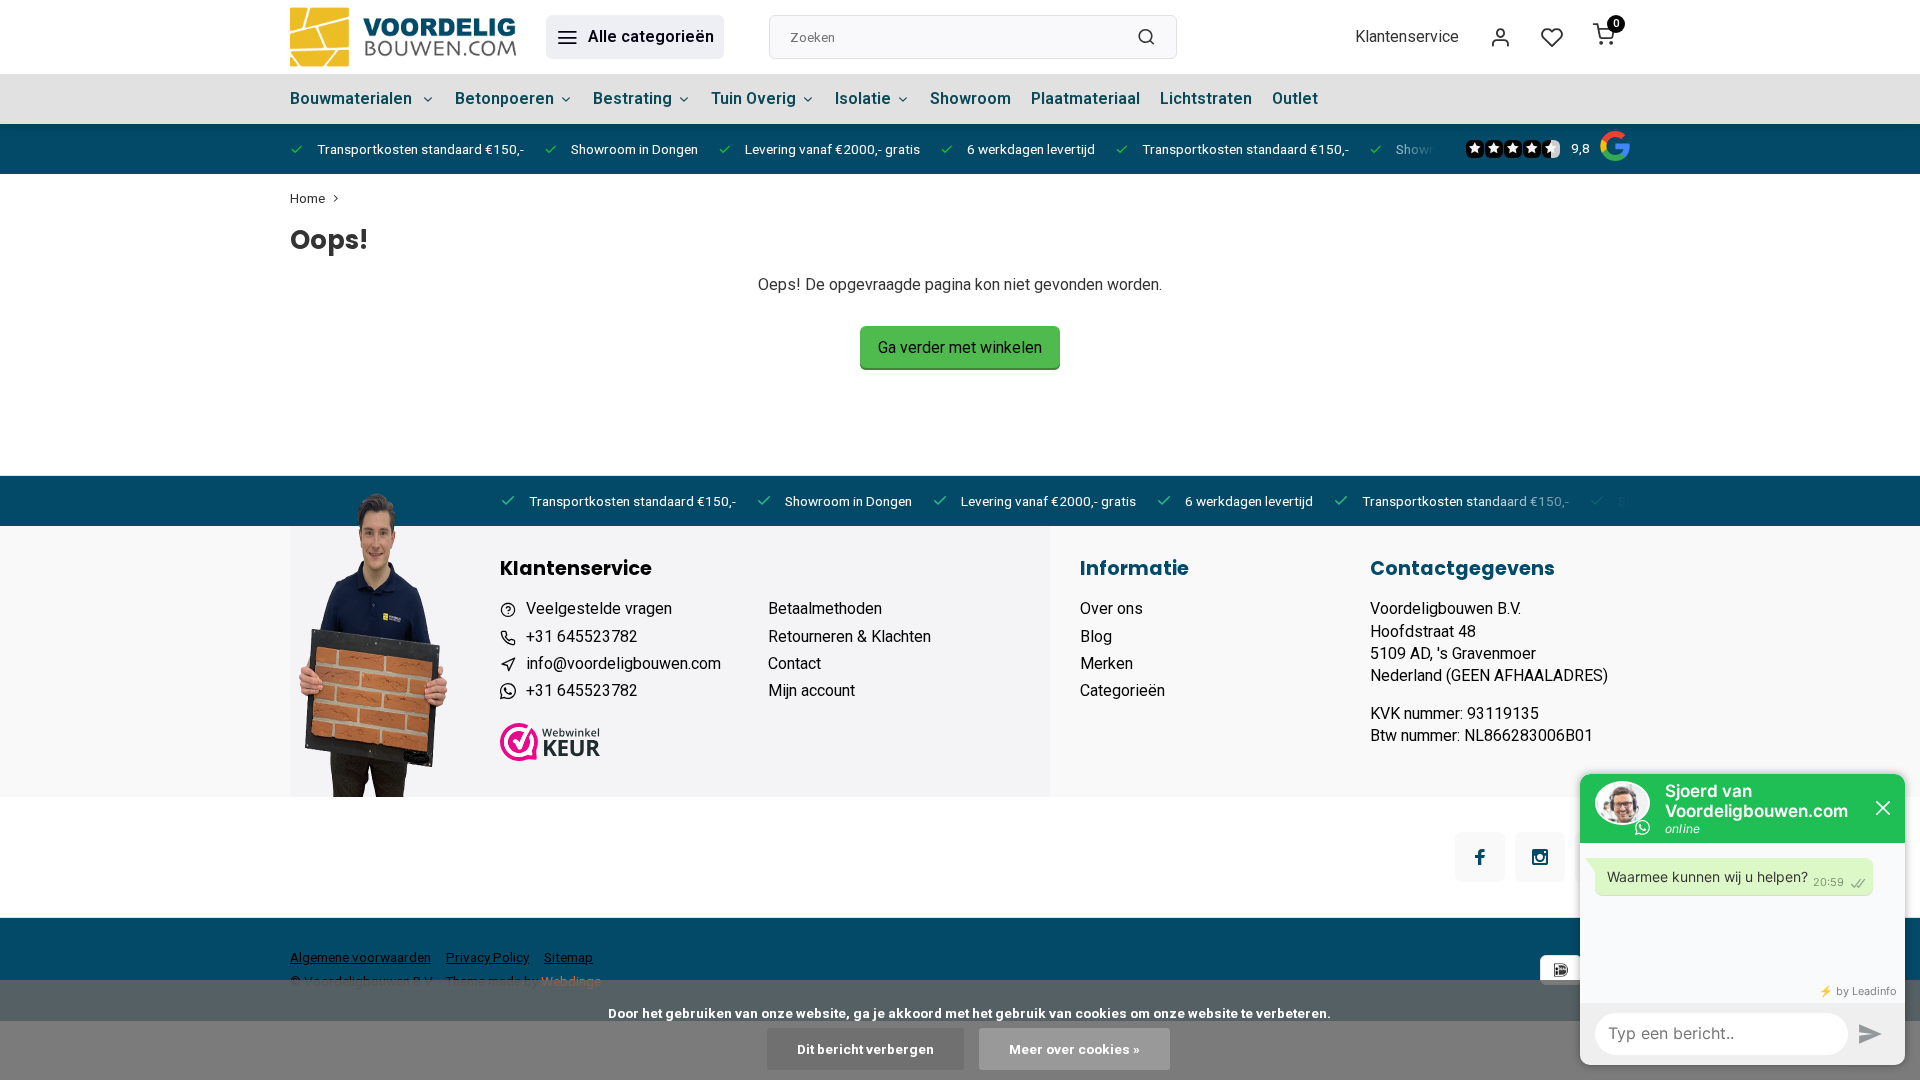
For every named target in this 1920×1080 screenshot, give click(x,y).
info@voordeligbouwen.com (623, 663)
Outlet (1295, 98)
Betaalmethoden (825, 608)
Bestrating (632, 98)
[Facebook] (1480, 857)
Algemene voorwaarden (360, 957)
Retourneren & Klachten (849, 636)
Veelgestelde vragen (599, 608)
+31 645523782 (582, 636)
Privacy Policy (487, 957)
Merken (1106, 663)
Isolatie (863, 98)
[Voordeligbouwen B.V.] (403, 37)
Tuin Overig (753, 98)
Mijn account (811, 690)
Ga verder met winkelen (960, 347)
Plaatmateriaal (1085, 98)
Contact (794, 663)
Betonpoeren (504, 98)
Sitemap (568, 957)
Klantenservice (1407, 36)
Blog (1096, 636)
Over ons (1111, 608)
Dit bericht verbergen (865, 1049)
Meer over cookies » (1074, 1049)
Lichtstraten (1206, 98)
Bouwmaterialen (353, 98)
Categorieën (1122, 690)
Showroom (970, 98)
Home (307, 198)
